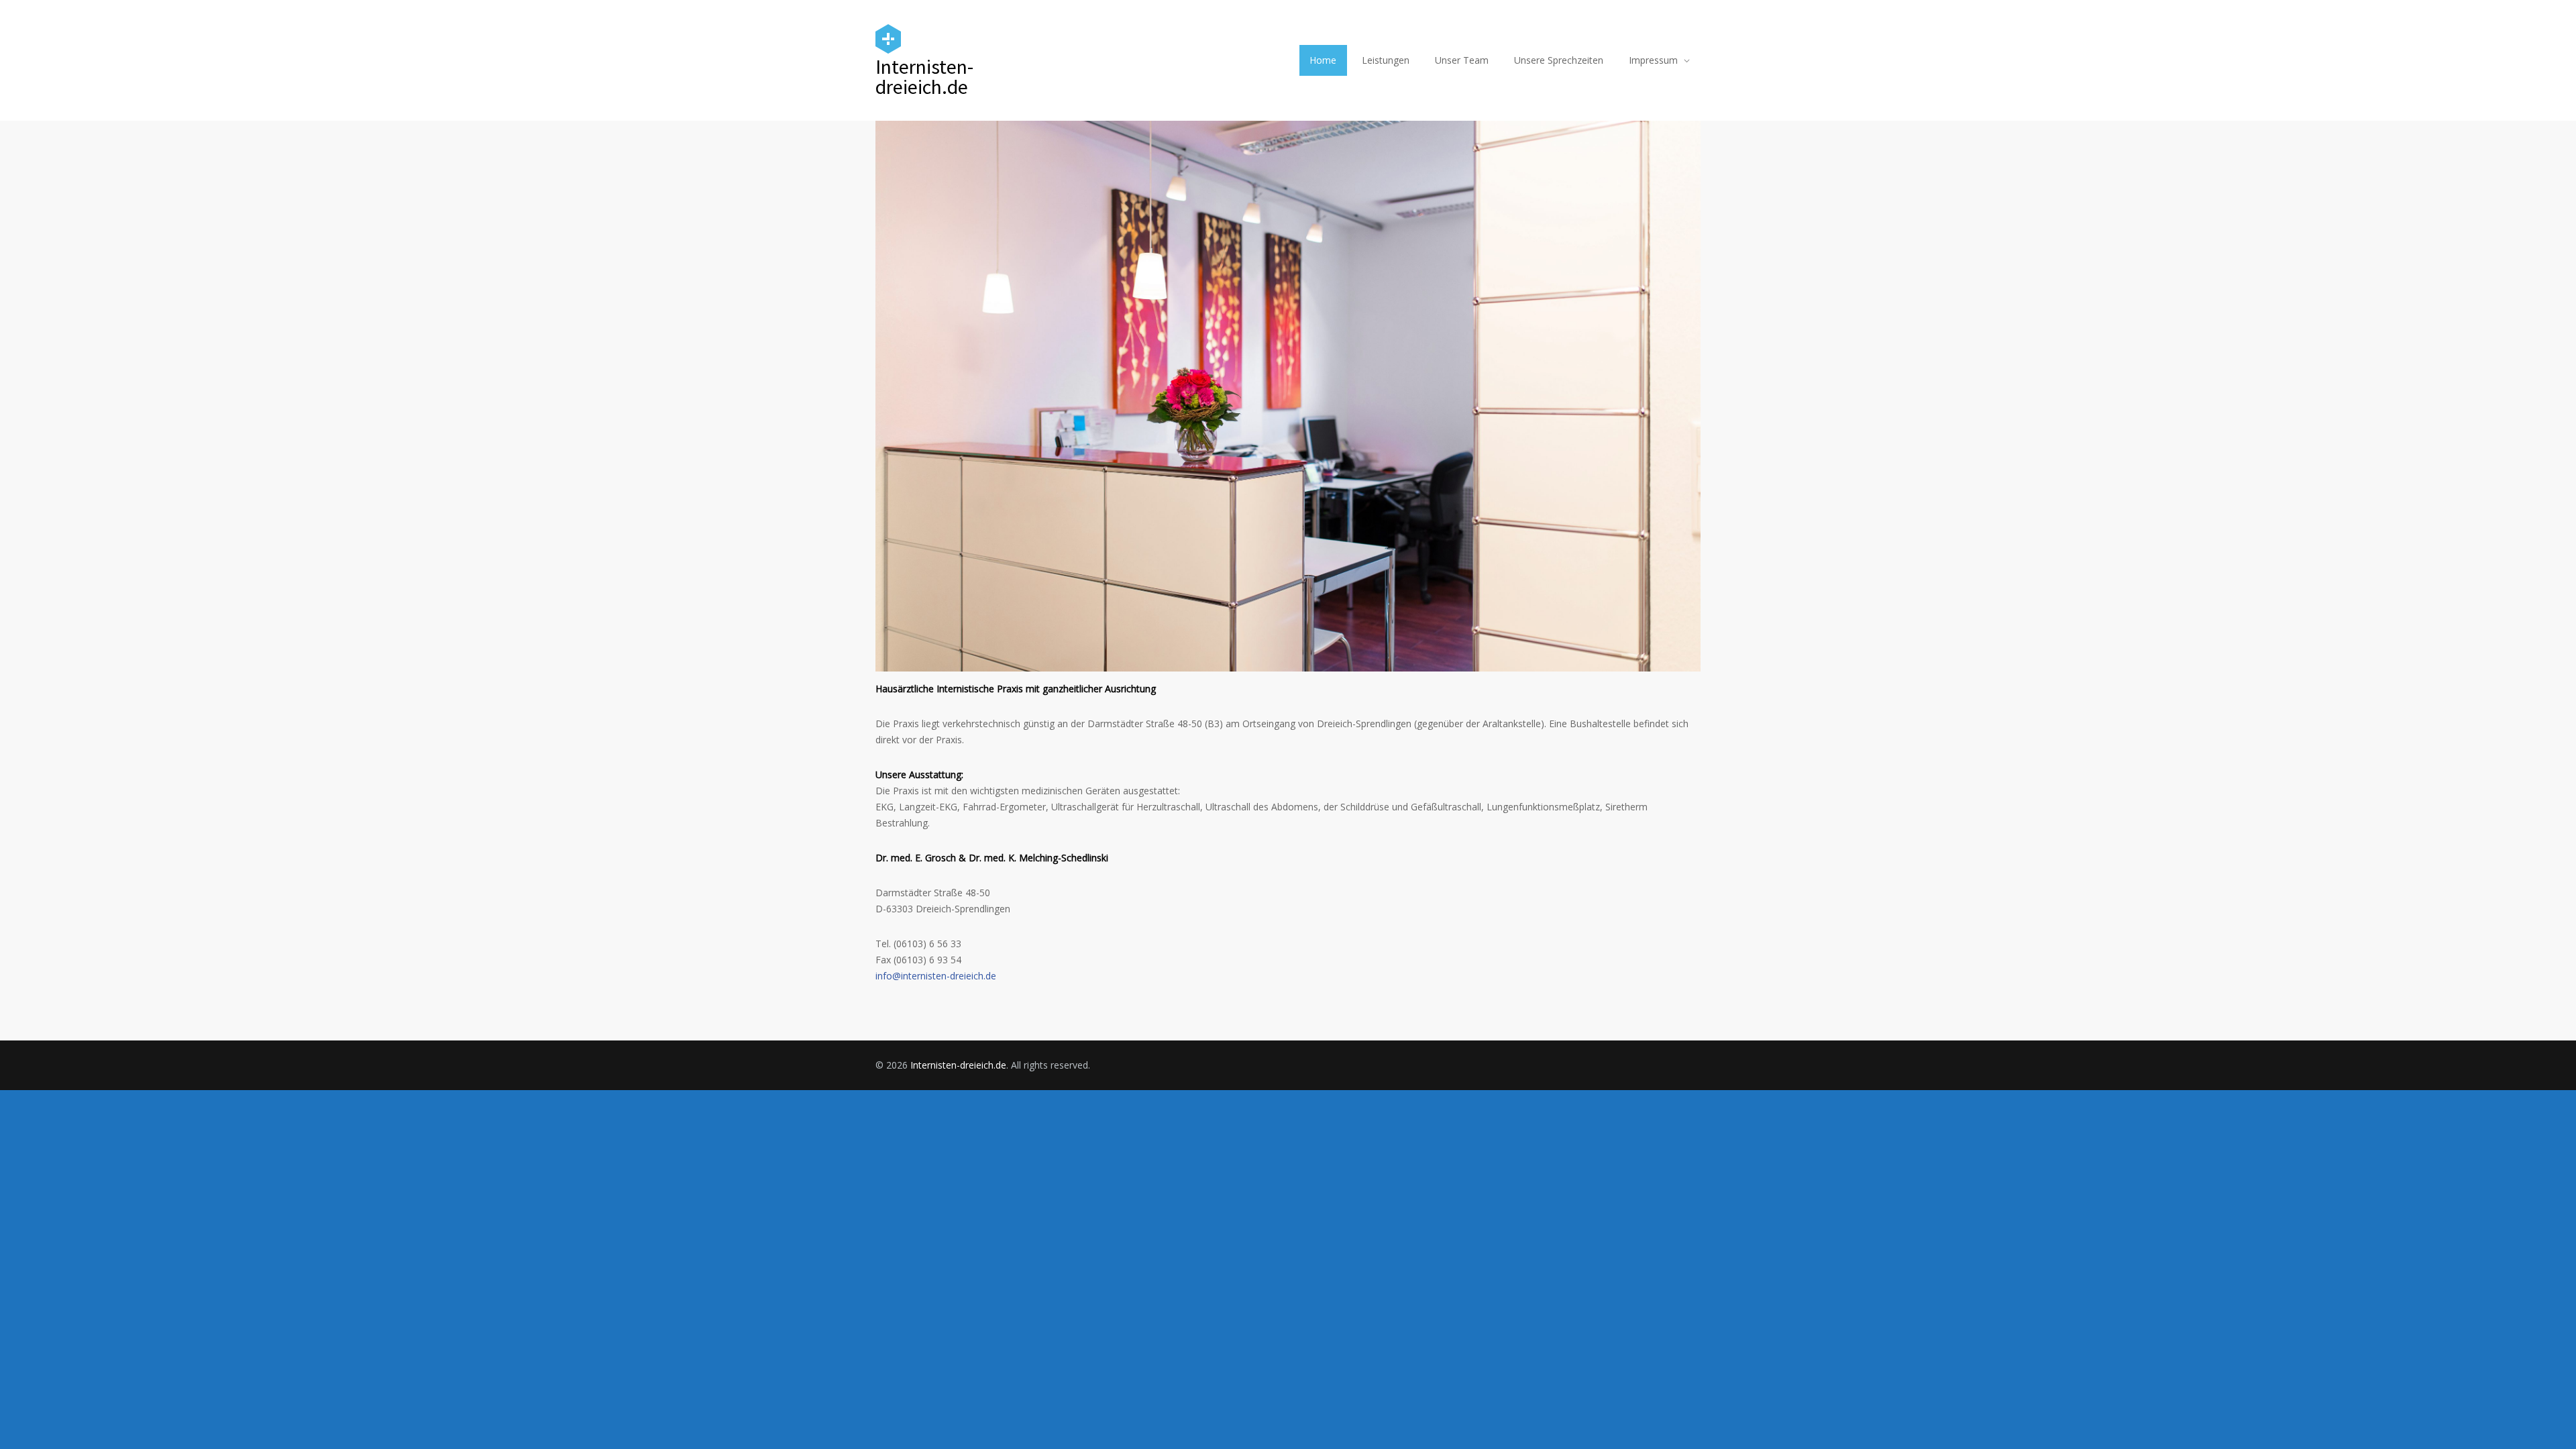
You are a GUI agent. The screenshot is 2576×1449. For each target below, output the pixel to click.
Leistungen (1386, 60)
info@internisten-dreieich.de (936, 976)
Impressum (1653, 60)
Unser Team (1462, 60)
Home (1323, 60)
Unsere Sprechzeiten (1559, 60)
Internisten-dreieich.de (958, 1065)
